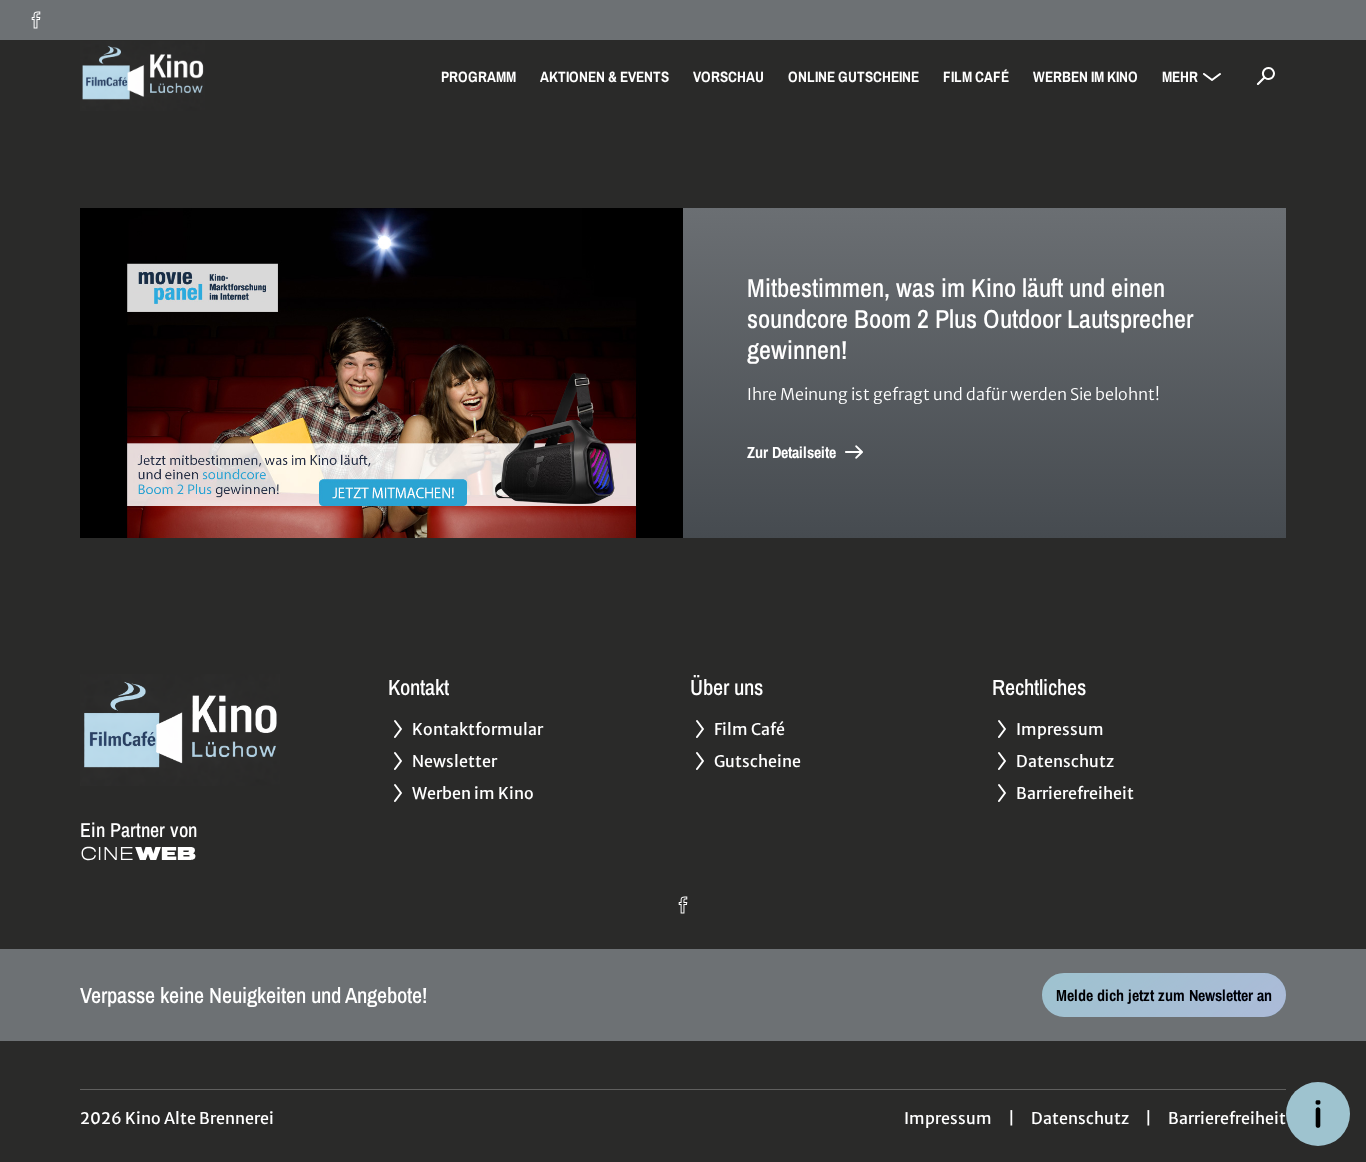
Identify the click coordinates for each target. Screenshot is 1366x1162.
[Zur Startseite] (220, 76)
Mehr (1180, 76)
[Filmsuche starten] (1266, 76)
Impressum (948, 1118)
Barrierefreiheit (1227, 1118)
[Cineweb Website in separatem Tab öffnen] (138, 853)
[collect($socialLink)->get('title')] (36, 20)
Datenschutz (1080, 1118)
